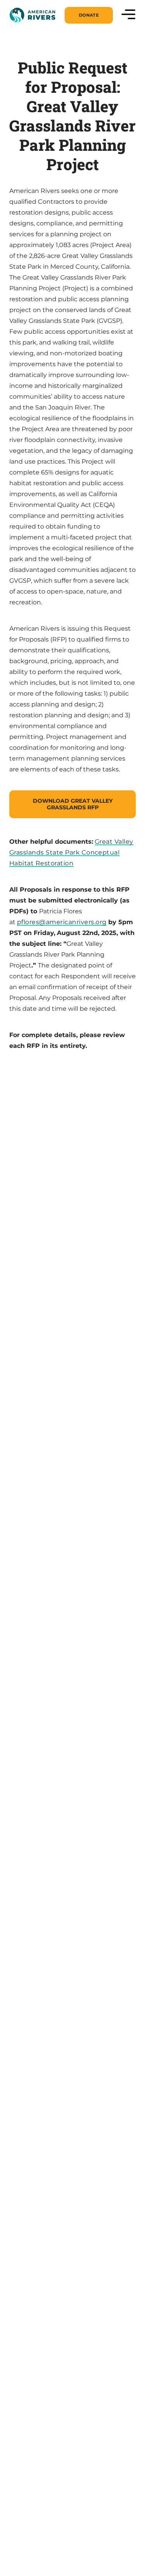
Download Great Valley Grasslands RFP (73, 804)
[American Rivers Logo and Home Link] (32, 15)
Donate (89, 15)
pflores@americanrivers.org (62, 922)
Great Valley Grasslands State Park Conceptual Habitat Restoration (71, 852)
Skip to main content (43, 23)
